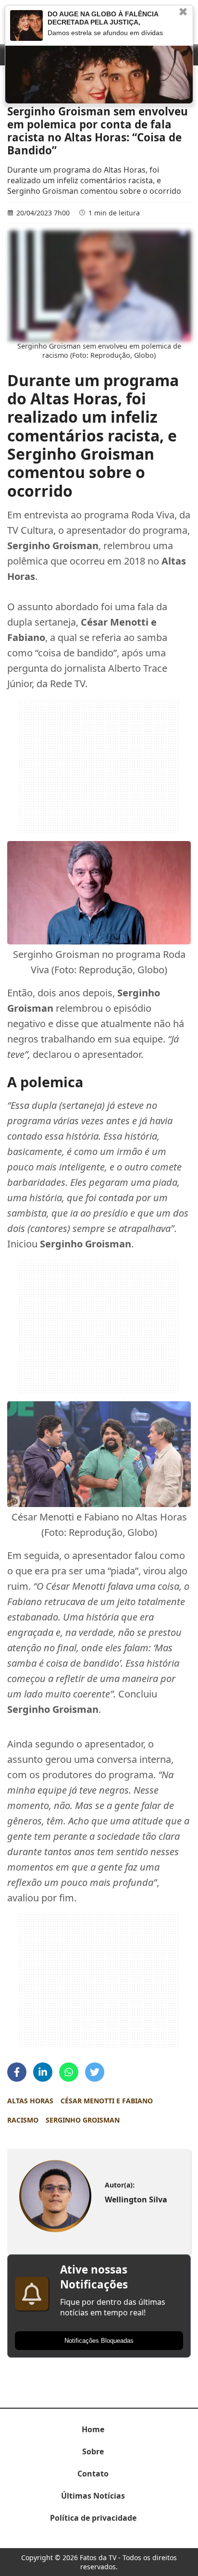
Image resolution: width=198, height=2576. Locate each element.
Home (93, 2429)
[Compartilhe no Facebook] (17, 2072)
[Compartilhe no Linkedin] (43, 2072)
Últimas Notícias (93, 2496)
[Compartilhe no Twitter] (95, 2072)
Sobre (93, 2451)
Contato (93, 2474)
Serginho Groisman (83, 2120)
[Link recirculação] (26, 25)
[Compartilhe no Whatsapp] (69, 2072)
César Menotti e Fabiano (107, 2101)
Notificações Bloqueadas (99, 2341)
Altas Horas (30, 2101)
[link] (55, 2196)
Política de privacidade (93, 2518)
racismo (23, 2120)
